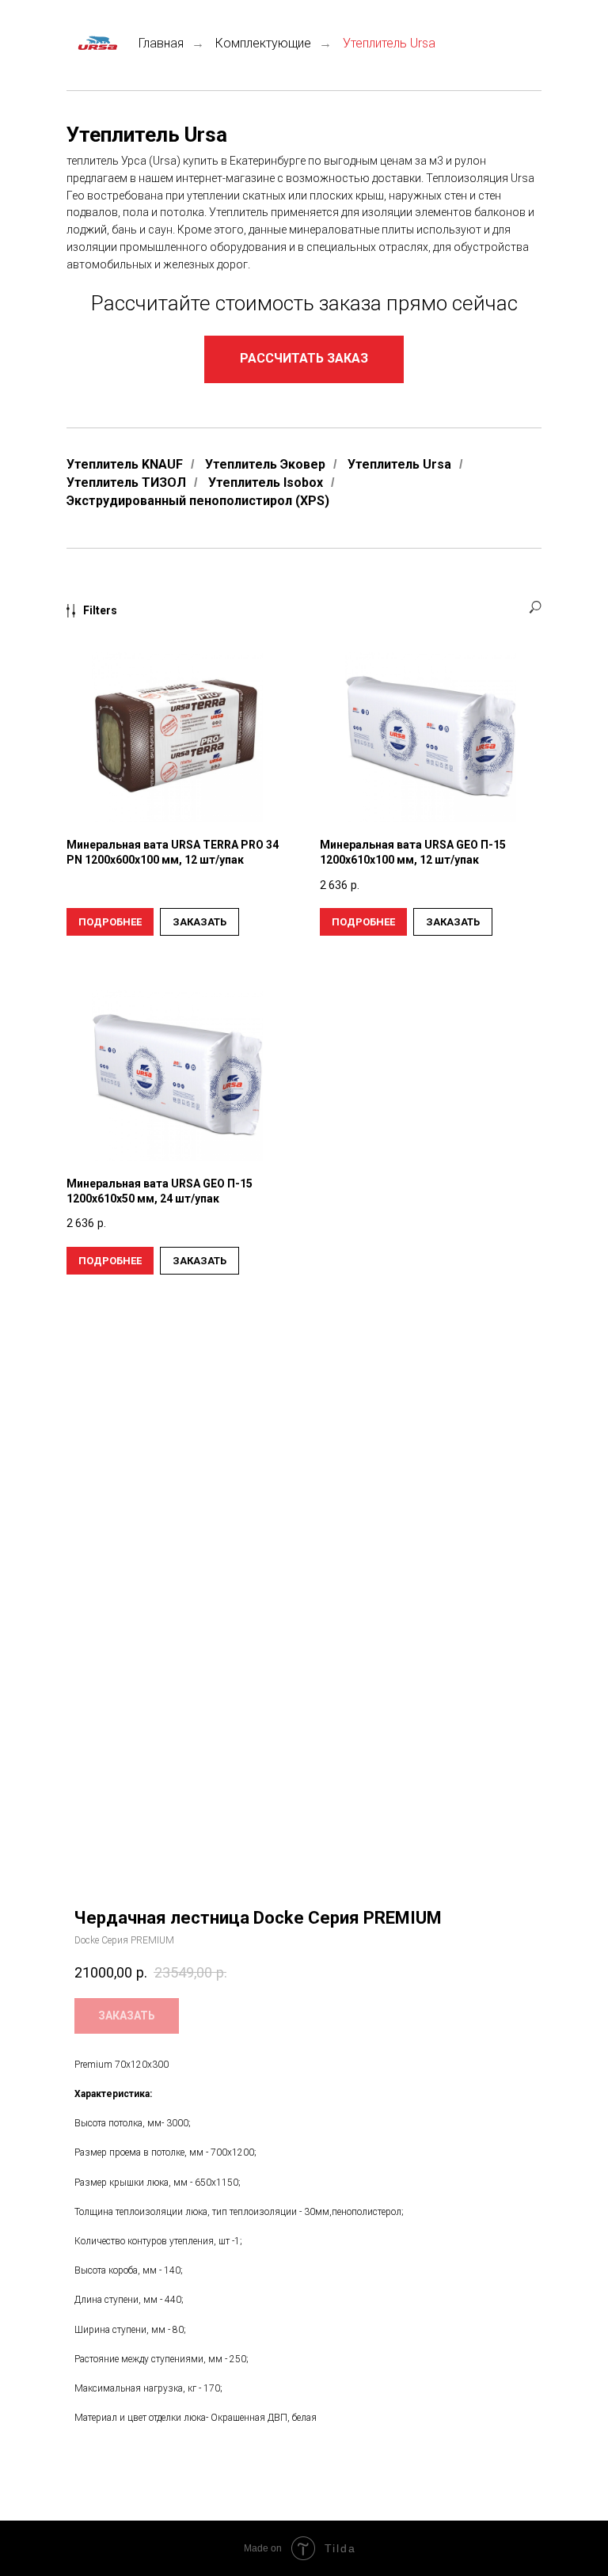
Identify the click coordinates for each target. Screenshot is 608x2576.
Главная (161, 43)
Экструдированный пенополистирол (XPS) (198, 501)
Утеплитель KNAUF (125, 464)
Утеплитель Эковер (265, 464)
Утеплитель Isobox (266, 483)
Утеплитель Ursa (399, 464)
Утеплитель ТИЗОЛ (126, 483)
